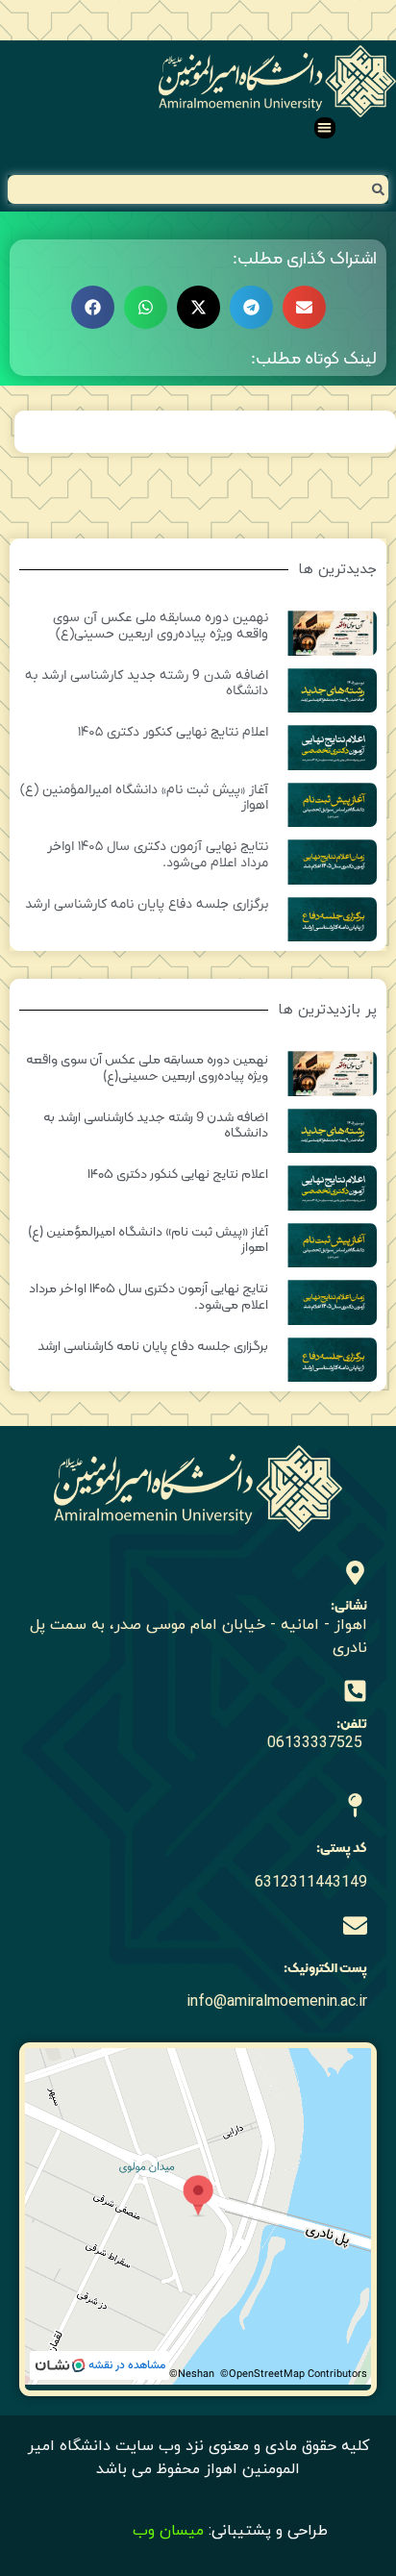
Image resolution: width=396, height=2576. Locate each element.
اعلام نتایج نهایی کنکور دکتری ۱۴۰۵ (173, 732)
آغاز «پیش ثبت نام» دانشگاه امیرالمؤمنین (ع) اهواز (144, 798)
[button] (325, 128)
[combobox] (198, 189)
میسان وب (168, 2531)
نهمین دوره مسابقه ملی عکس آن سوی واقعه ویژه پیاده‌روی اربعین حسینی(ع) (161, 626)
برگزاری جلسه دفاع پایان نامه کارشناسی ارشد (147, 904)
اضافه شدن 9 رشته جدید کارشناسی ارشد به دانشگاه (147, 684)
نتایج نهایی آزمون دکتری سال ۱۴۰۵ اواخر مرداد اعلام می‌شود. (158, 855)
